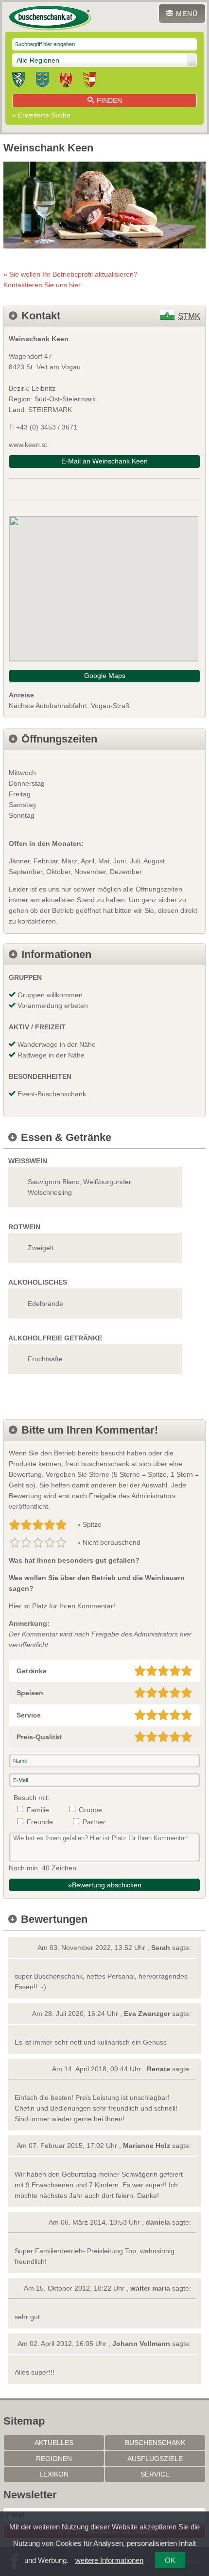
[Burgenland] (66, 81)
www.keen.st (28, 445)
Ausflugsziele (155, 2459)
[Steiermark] (19, 81)
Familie (38, 1810)
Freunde (40, 1822)
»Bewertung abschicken (105, 1885)
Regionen (54, 2459)
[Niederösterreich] (42, 81)
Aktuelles (54, 2443)
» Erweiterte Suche (41, 115)
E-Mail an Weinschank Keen (104, 461)
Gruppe (90, 1810)
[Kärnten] (89, 81)
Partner (94, 1822)
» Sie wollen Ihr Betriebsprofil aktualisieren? (70, 280)
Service (155, 2474)
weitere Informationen (109, 2560)
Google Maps (105, 676)
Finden (109, 100)
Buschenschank (155, 2443)
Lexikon (54, 2474)
